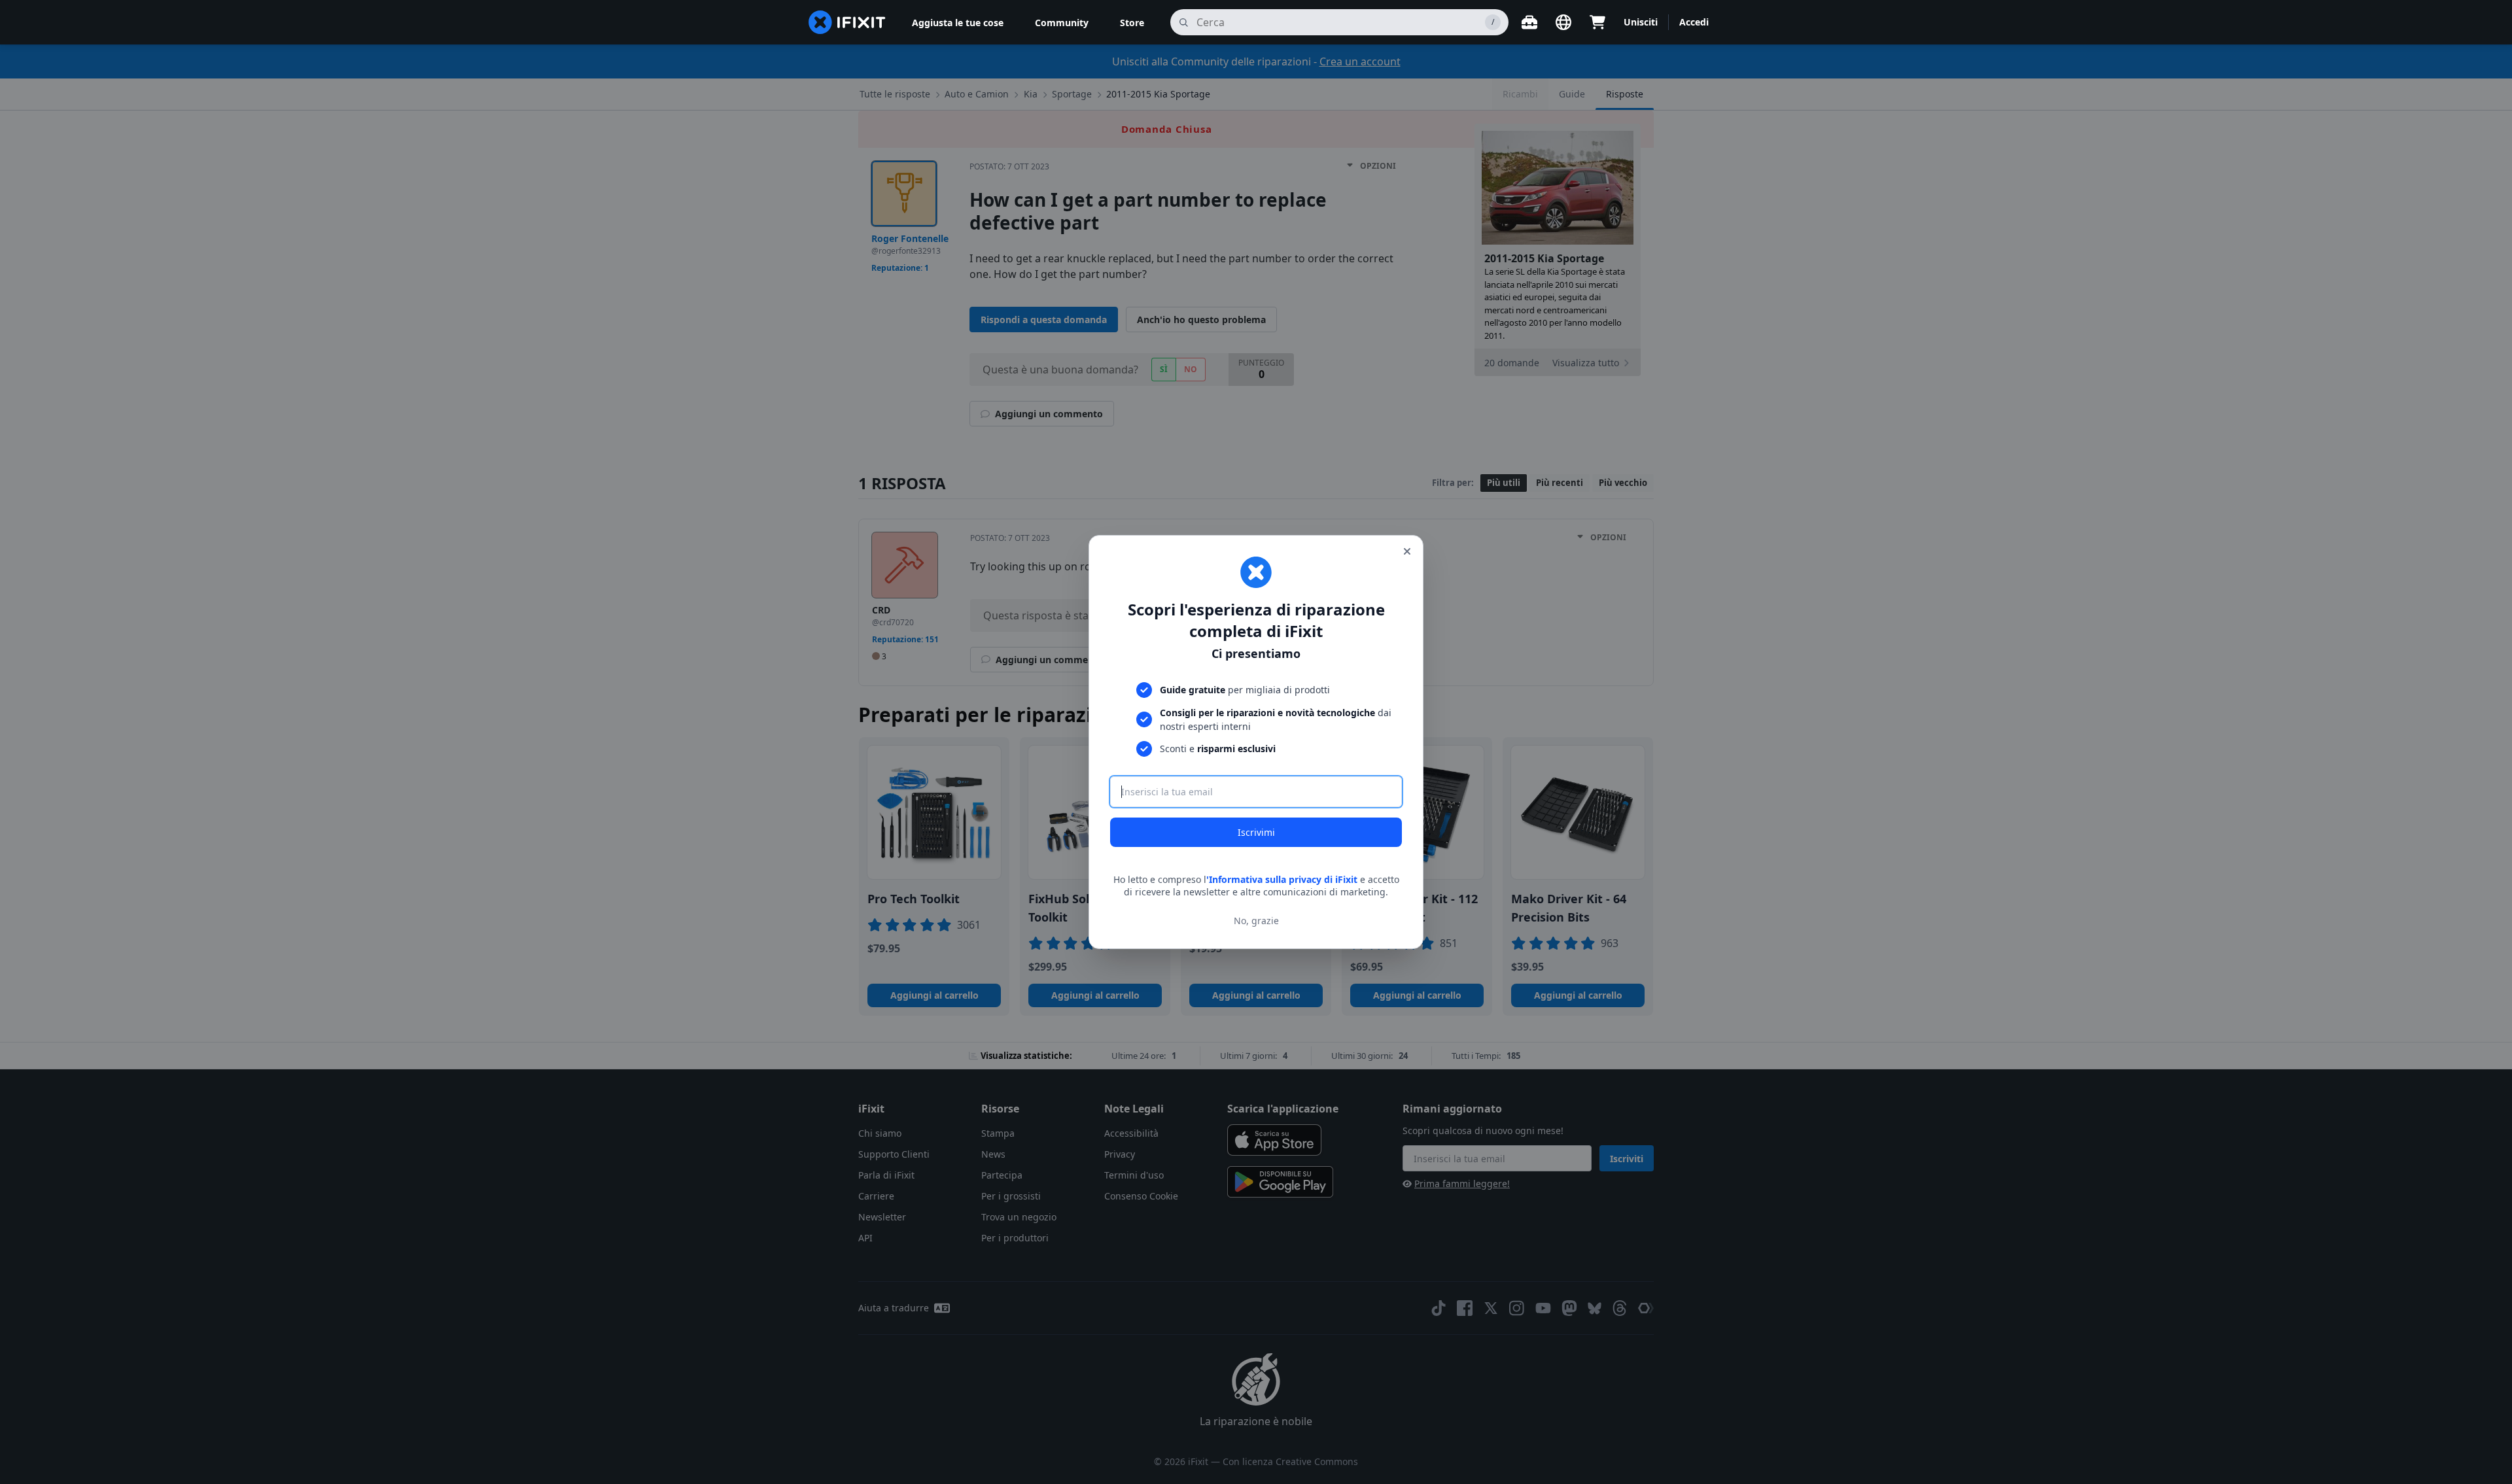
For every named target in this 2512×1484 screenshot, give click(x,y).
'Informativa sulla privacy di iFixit (1282, 879)
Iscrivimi (1256, 832)
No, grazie (1256, 921)
